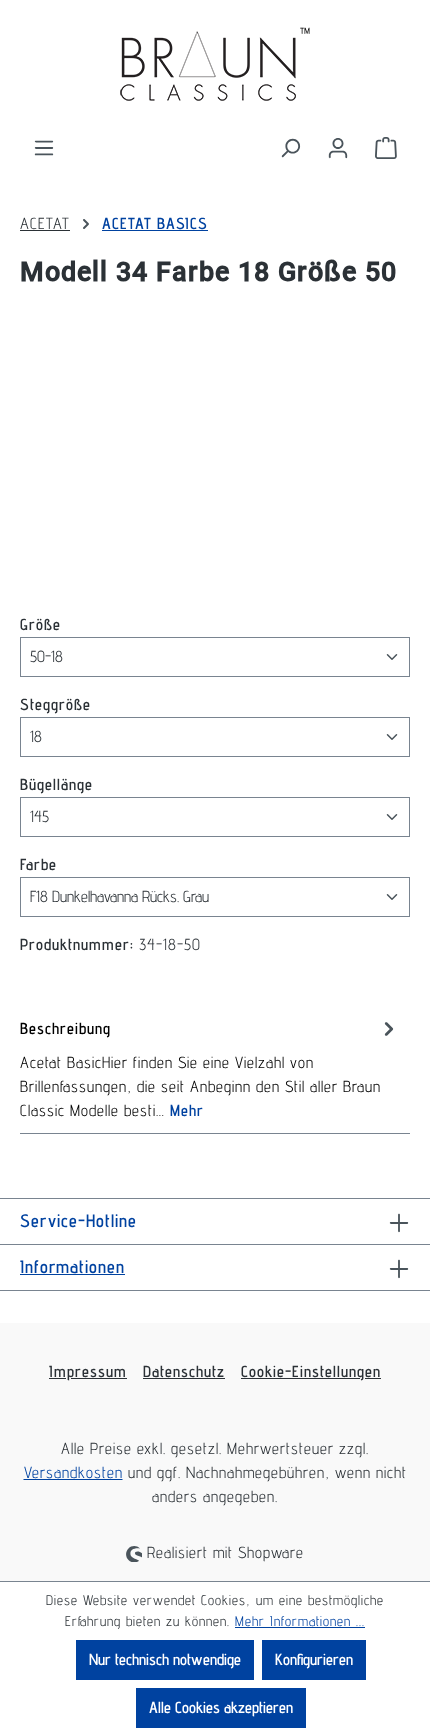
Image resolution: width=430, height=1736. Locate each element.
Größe (40, 624)
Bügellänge (56, 784)
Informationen (72, 1266)
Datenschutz (184, 1371)
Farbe (38, 864)
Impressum (88, 1371)
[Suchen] (290, 148)
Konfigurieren (314, 1659)
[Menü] (44, 148)
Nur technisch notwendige (165, 1659)
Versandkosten (73, 1472)
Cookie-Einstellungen (311, 1371)
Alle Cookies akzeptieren (221, 1707)
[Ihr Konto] (338, 148)
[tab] (210, 1068)
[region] (215, 460)
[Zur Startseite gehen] (215, 68)
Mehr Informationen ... (300, 1621)
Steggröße (55, 704)
